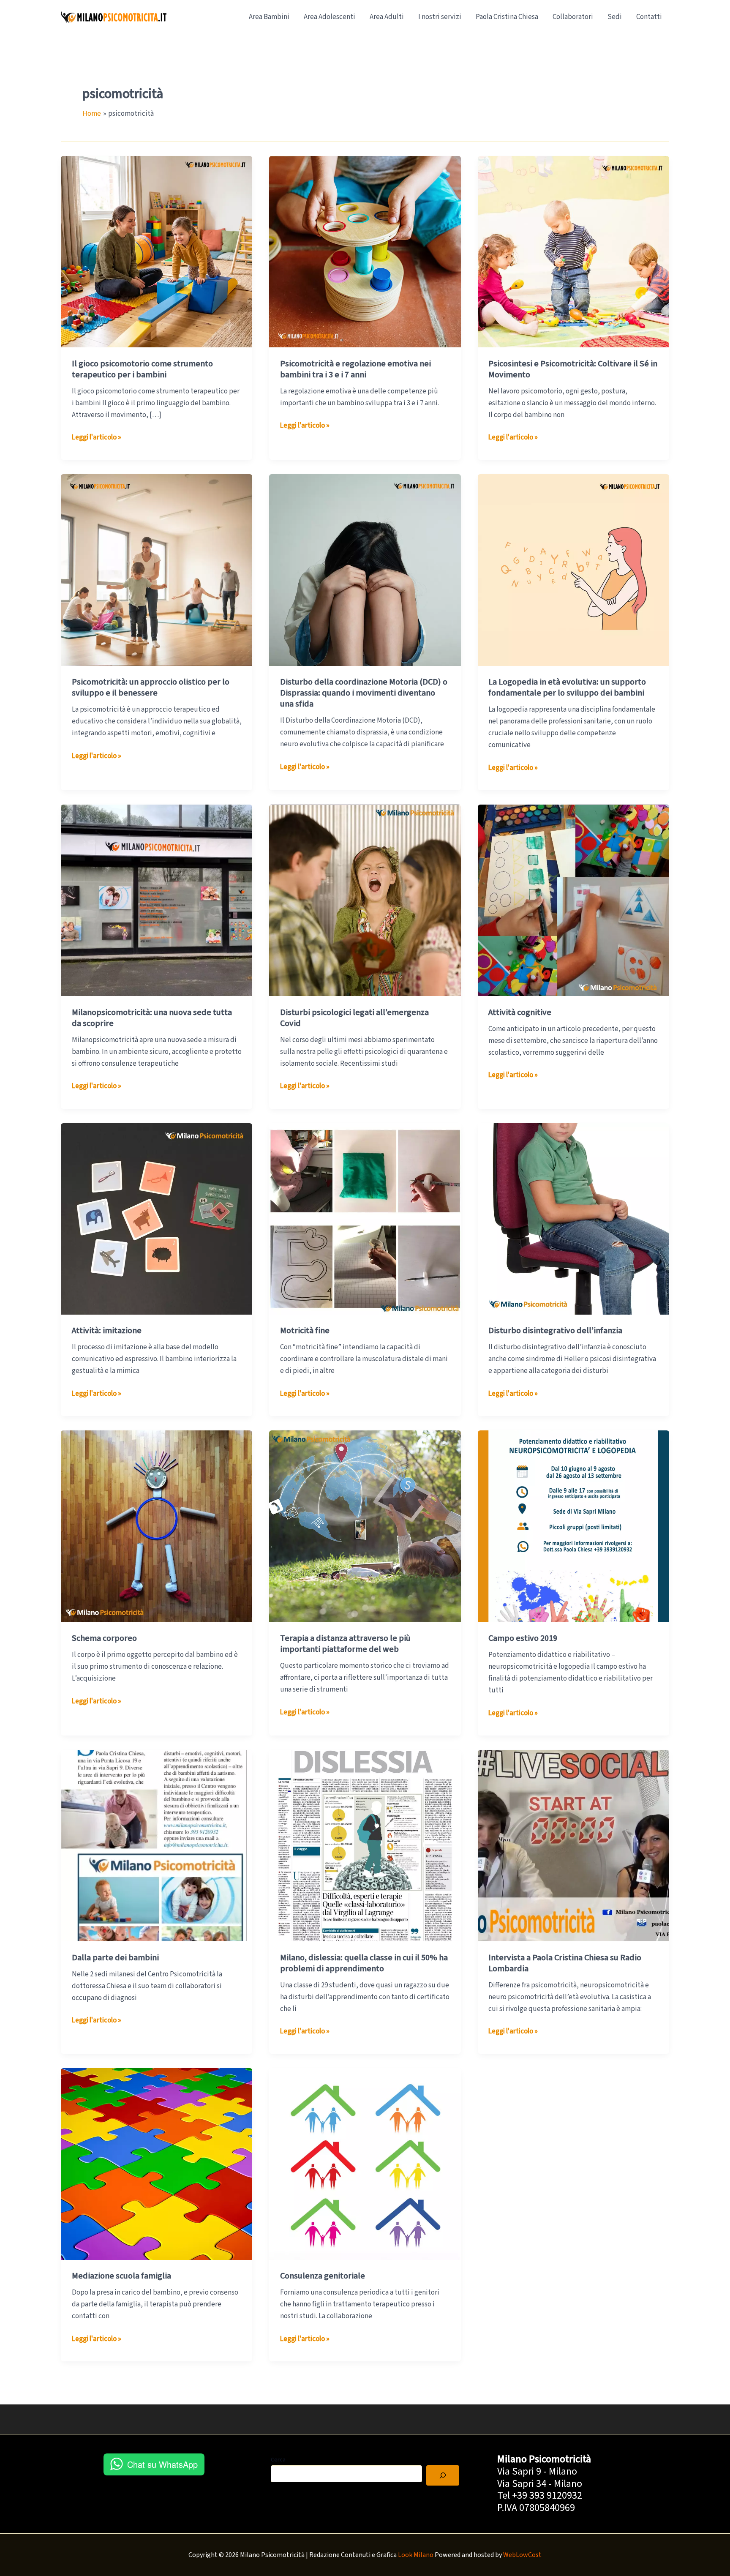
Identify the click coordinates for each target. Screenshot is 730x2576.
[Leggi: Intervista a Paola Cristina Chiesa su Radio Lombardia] (573, 1845)
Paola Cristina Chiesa (507, 17)
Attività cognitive (520, 1012)
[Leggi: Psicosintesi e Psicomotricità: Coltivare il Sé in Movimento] (573, 251)
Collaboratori (573, 17)
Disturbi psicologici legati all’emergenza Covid (354, 1018)
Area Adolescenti (330, 17)
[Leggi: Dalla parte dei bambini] (157, 1845)
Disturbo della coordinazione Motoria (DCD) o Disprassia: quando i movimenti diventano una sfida (364, 693)
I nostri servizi (440, 17)
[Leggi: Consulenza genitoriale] (365, 2164)
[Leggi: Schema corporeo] (157, 1526)
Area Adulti (387, 17)
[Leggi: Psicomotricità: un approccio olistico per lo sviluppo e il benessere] (157, 570)
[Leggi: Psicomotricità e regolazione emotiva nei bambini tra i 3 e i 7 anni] (365, 251)
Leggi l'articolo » (97, 438)
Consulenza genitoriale (323, 2276)
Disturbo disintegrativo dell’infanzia (555, 1331)
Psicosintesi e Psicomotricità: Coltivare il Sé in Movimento (573, 369)
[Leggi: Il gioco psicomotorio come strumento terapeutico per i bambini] (157, 251)
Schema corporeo (104, 1638)
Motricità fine (305, 1331)
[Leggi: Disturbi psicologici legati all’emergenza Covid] (365, 900)
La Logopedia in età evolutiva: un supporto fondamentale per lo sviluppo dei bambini (567, 688)
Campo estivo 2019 (523, 1638)
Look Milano (416, 2555)
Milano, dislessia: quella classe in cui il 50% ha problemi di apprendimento (364, 1963)
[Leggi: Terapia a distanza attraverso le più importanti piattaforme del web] (365, 1526)
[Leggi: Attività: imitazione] (157, 1218)
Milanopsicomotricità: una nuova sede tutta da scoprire (152, 1018)
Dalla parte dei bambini (115, 1958)
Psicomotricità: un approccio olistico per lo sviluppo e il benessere (151, 688)
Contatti (649, 17)
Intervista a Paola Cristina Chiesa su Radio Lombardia (565, 1963)
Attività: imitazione (107, 1331)
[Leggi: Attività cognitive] (573, 900)
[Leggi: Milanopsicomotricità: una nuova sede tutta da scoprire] (157, 900)
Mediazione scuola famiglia (121, 2276)
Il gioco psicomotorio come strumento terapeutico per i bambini (142, 369)
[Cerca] (443, 2475)
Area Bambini (269, 17)
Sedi (615, 17)
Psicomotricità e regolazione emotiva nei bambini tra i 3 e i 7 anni (355, 369)
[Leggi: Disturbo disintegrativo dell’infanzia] (573, 1218)
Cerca (278, 2460)
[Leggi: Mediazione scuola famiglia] (157, 2164)
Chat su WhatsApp (162, 2464)
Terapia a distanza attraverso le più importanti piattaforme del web (345, 1644)
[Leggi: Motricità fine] (365, 1218)
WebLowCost (522, 2555)
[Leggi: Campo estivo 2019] (573, 1526)
